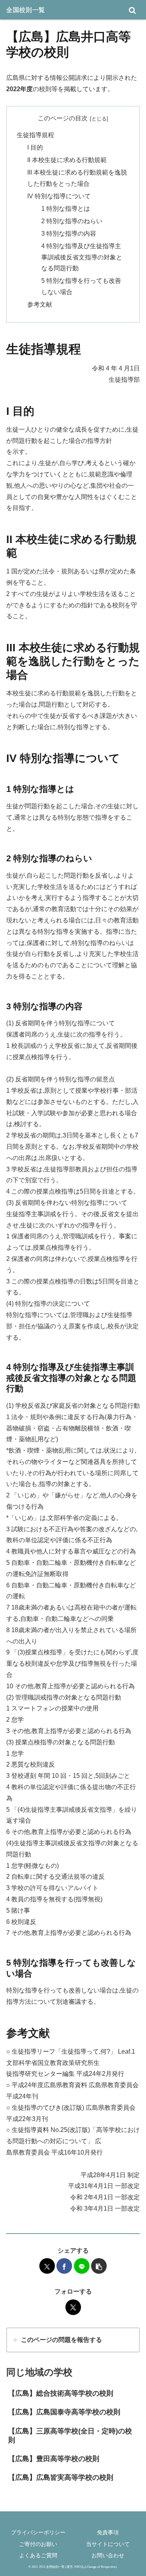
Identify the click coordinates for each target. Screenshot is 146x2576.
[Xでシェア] (47, 2266)
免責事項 (108, 2532)
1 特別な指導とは (66, 209)
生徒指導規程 (35, 135)
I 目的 (35, 147)
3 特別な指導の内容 (69, 234)
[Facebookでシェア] (64, 2266)
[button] (99, 2266)
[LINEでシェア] (82, 2266)
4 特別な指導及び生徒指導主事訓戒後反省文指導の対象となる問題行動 (82, 257)
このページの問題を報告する (62, 2340)
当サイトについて (108, 2544)
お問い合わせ (108, 2555)
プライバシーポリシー (38, 2532)
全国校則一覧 (26, 10)
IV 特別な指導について (59, 196)
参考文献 (40, 304)
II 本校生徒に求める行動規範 (67, 160)
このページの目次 (63, 118)
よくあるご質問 (38, 2555)
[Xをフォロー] (73, 2307)
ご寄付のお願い (38, 2544)
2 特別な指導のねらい (72, 221)
